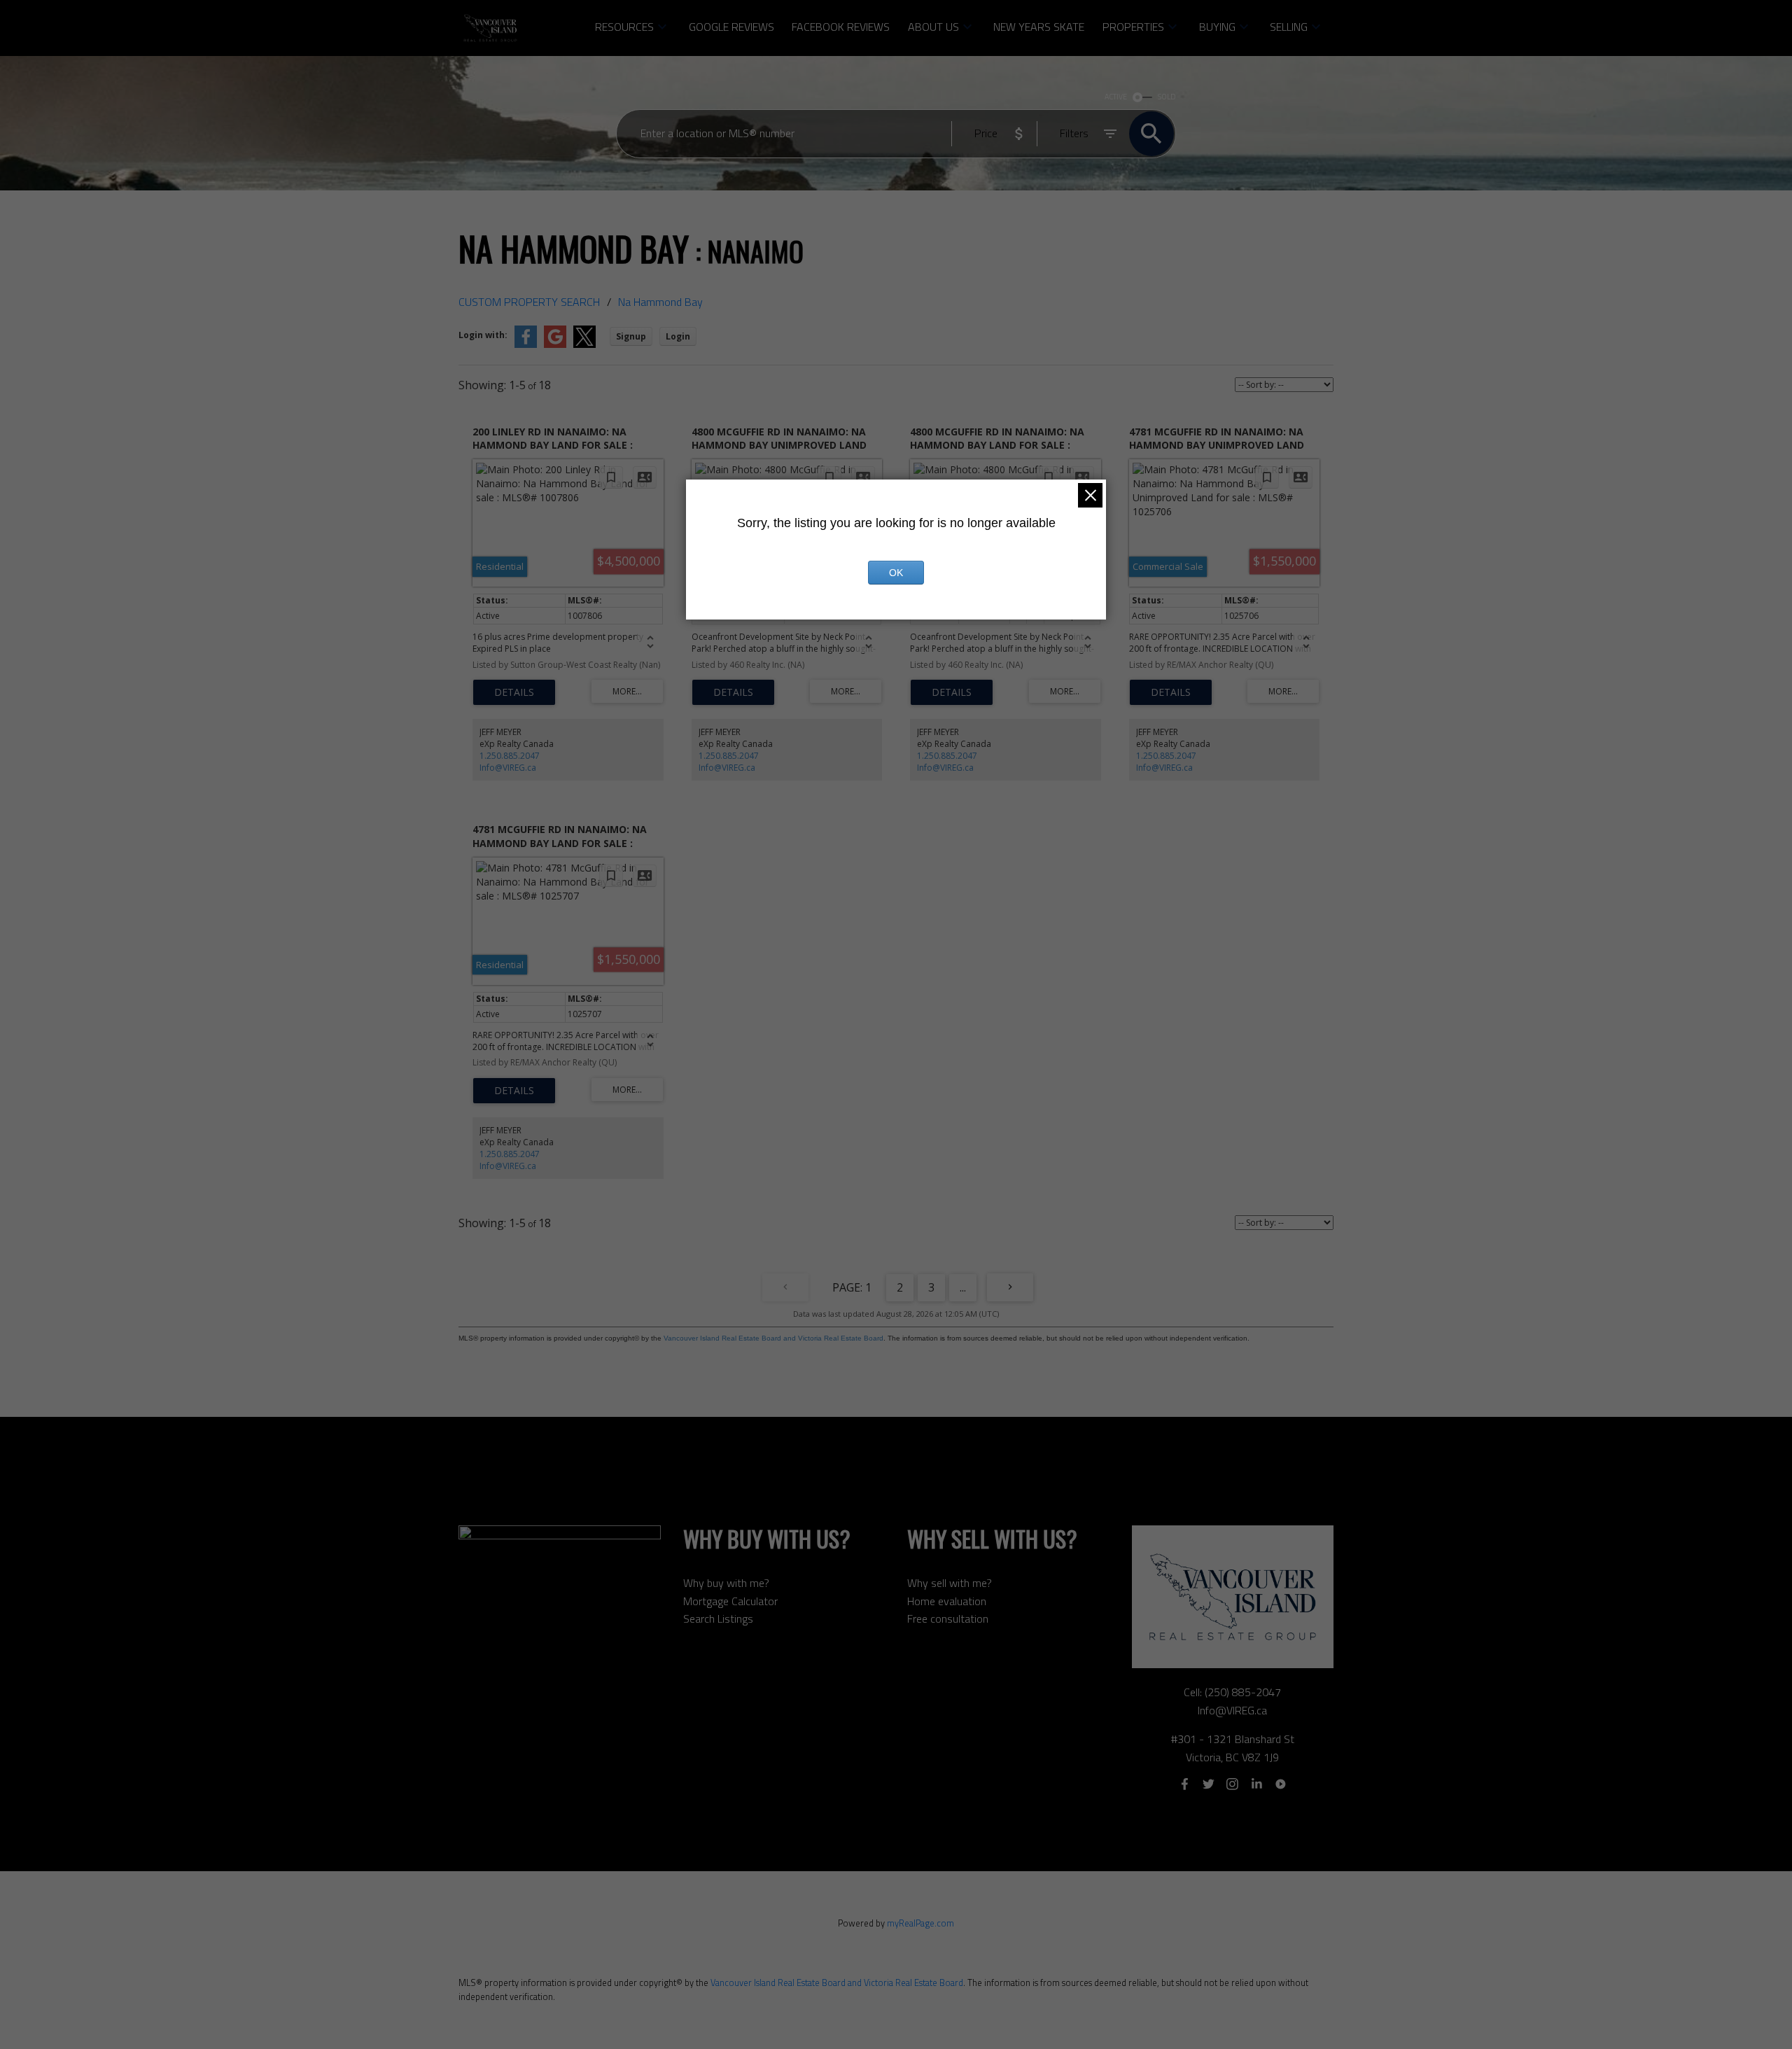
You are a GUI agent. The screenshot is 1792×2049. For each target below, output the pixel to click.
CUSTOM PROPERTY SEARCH (529, 302)
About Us (933, 27)
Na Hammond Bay (660, 302)
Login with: (483, 335)
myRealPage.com (920, 1923)
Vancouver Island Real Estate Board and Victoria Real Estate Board (773, 1338)
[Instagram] (1233, 1784)
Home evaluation (947, 1601)
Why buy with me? (726, 1583)
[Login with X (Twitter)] (584, 345)
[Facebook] (1184, 1784)
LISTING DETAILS (514, 692)
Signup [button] (631, 336)
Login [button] (678, 336)
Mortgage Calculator (730, 1601)
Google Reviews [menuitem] (731, 27)
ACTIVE (1116, 97)
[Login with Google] (555, 345)
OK (896, 573)
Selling (1289, 27)
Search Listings (718, 1618)
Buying (1217, 27)
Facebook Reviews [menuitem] (841, 27)
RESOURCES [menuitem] (624, 27)
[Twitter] (1208, 1784)
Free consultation (948, 1618)
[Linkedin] (1256, 1784)
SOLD (1167, 97)
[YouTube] (1281, 1784)
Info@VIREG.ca (508, 768)
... (963, 1287)
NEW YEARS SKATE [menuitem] (1039, 27)
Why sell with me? (950, 1583)
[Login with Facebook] (526, 345)
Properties (1133, 27)
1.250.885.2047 (510, 756)
